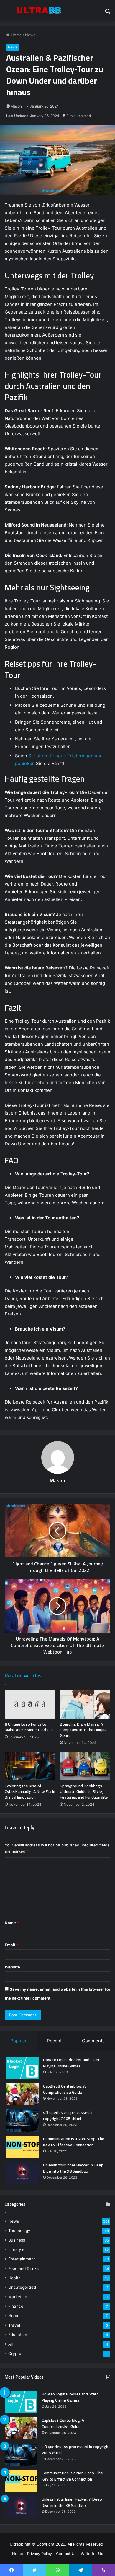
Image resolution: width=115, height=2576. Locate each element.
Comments (93, 2041)
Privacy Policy (40, 2554)
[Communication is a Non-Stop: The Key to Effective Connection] (22, 2147)
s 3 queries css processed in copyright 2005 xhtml (68, 2115)
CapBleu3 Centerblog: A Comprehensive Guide (64, 2089)
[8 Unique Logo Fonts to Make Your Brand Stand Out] (30, 1704)
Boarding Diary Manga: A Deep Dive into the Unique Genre (83, 1730)
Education (18, 2335)
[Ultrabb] (38, 11)
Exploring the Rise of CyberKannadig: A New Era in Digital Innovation (30, 1791)
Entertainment (22, 2259)
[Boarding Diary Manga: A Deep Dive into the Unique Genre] (85, 1704)
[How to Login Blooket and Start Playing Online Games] (22, 2068)
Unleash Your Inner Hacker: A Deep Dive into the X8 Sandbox (73, 2168)
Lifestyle (16, 2249)
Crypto (15, 2354)
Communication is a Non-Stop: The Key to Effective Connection (74, 2142)
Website (12, 1967)
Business (17, 2240)
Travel (14, 2325)
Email (11, 1945)
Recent (54, 2041)
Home (16, 35)
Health (14, 2278)
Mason (16, 106)
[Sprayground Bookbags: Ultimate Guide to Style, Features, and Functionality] (85, 1766)
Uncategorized (22, 2287)
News (30, 35)
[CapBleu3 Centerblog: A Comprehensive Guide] (22, 2094)
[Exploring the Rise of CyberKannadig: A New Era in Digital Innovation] (30, 1766)
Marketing (18, 2297)
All (10, 2344)
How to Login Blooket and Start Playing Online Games (71, 2063)
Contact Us (66, 2554)
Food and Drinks (23, 2268)
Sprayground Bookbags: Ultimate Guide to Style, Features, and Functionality (84, 1791)
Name (12, 1923)
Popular (18, 2041)
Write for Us (92, 2554)
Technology (19, 2231)
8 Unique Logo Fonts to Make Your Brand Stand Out (29, 1727)
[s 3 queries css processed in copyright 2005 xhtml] (22, 2121)
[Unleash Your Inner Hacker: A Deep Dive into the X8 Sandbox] (22, 2173)
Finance (16, 2306)
